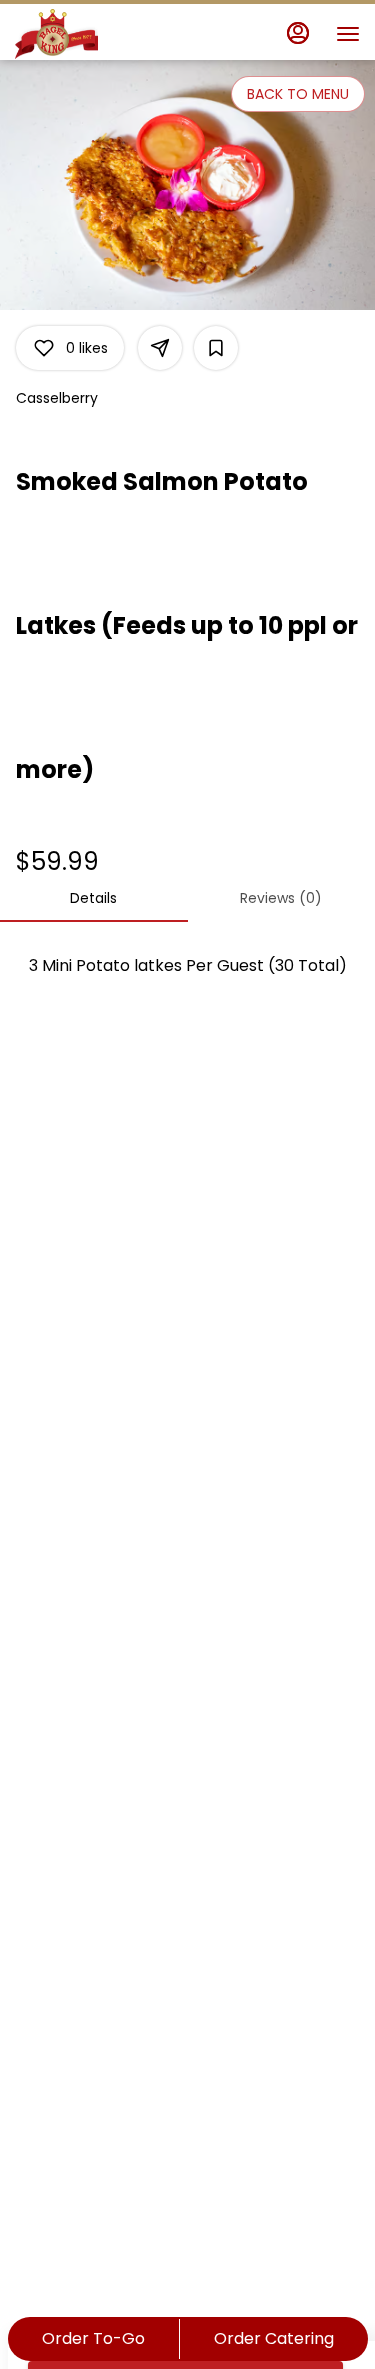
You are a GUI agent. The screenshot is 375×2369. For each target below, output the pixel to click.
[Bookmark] (216, 348)
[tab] (94, 898)
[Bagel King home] (105, 34)
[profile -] (298, 33)
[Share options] (160, 348)
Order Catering (274, 2338)
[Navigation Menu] (348, 34)
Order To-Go (93, 2338)
